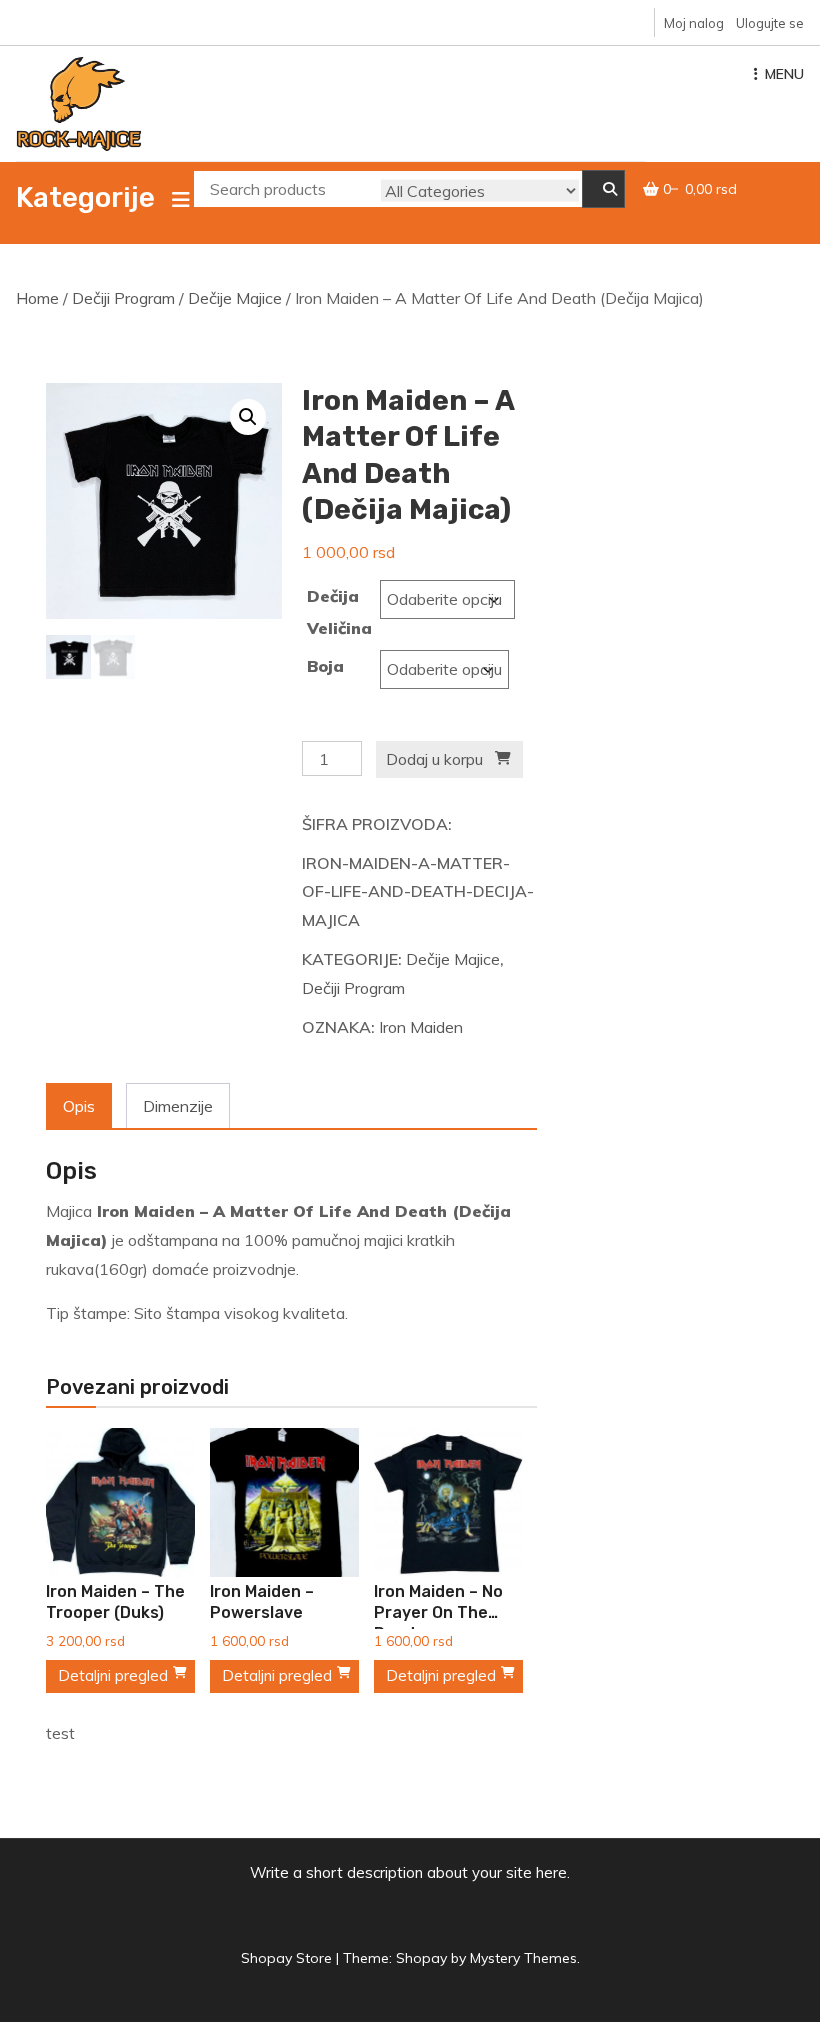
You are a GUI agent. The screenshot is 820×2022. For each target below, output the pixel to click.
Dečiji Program (123, 298)
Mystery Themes (523, 1958)
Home (37, 298)
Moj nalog (694, 23)
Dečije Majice (235, 298)
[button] (248, 417)
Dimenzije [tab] (178, 1106)
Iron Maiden (421, 1027)
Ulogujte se (770, 23)
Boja (325, 666)
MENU (784, 74)
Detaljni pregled (113, 1675)
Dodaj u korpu (434, 759)
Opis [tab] (79, 1106)
